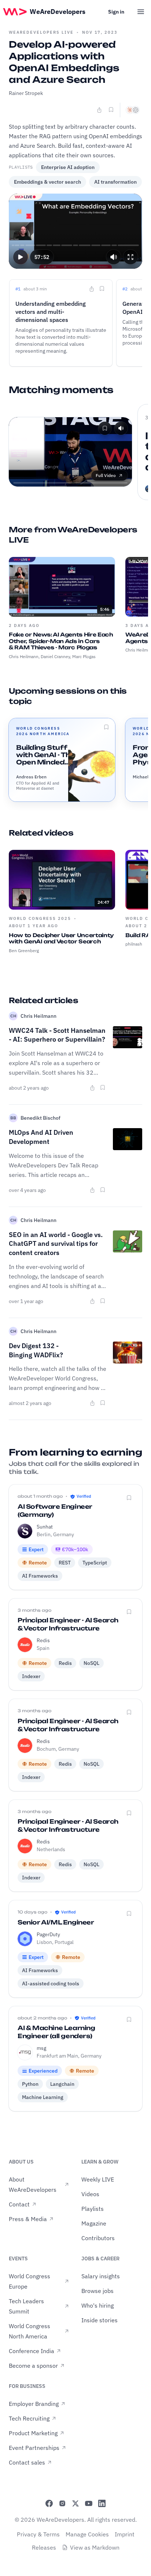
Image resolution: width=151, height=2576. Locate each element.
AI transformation (115, 182)
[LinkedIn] (102, 2503)
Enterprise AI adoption (68, 167)
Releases (44, 2547)
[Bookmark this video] (111, 110)
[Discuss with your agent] (133, 110)
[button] (21, 257)
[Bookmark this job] (129, 1498)
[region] (75, 231)
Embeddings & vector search (47, 182)
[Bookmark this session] (106, 727)
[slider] (76, 245)
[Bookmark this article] (103, 1087)
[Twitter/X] (75, 2503)
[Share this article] (92, 1088)
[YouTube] (89, 2503)
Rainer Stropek (26, 93)
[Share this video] (99, 110)
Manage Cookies (87, 2534)
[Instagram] (62, 2503)
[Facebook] (49, 2503)
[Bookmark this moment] (102, 289)
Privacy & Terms (38, 2534)
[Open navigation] (141, 12)
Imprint (125, 2534)
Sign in (116, 12)
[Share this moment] (92, 289)
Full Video (106, 475)
